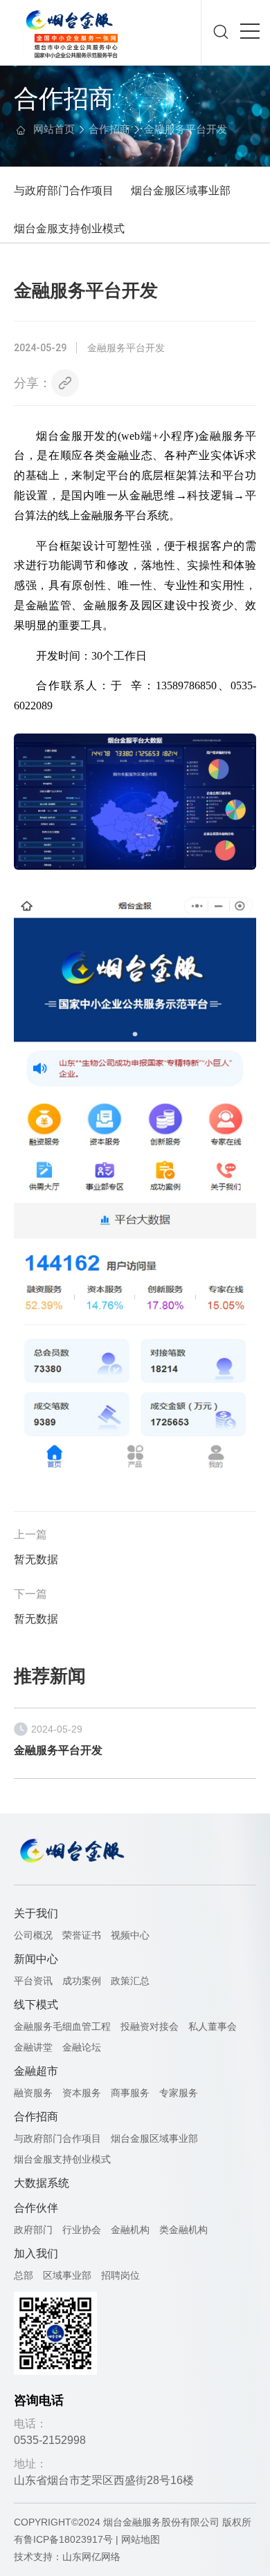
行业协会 (82, 2230)
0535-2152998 (50, 2440)
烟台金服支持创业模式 (69, 228)
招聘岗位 (120, 2275)
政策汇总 (130, 1981)
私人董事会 (213, 2026)
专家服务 (179, 2093)
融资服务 (33, 2093)
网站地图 (141, 2539)
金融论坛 (82, 2047)
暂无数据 (36, 1559)
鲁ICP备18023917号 (68, 2539)
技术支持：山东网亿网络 (67, 2557)
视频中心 (130, 1935)
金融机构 (130, 2230)
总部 (24, 2275)
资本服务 (82, 2093)
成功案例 (82, 1981)
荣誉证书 (82, 1935)
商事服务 (130, 2093)
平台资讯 (33, 1981)
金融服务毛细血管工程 (62, 2026)
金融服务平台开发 (186, 129)
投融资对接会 (150, 2026)
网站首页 (54, 129)
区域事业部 (67, 2275)
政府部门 (33, 2230)
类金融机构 (183, 2230)
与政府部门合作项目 (64, 190)
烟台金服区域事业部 (181, 190)
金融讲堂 (33, 2047)
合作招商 (109, 129)
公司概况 (33, 1935)
